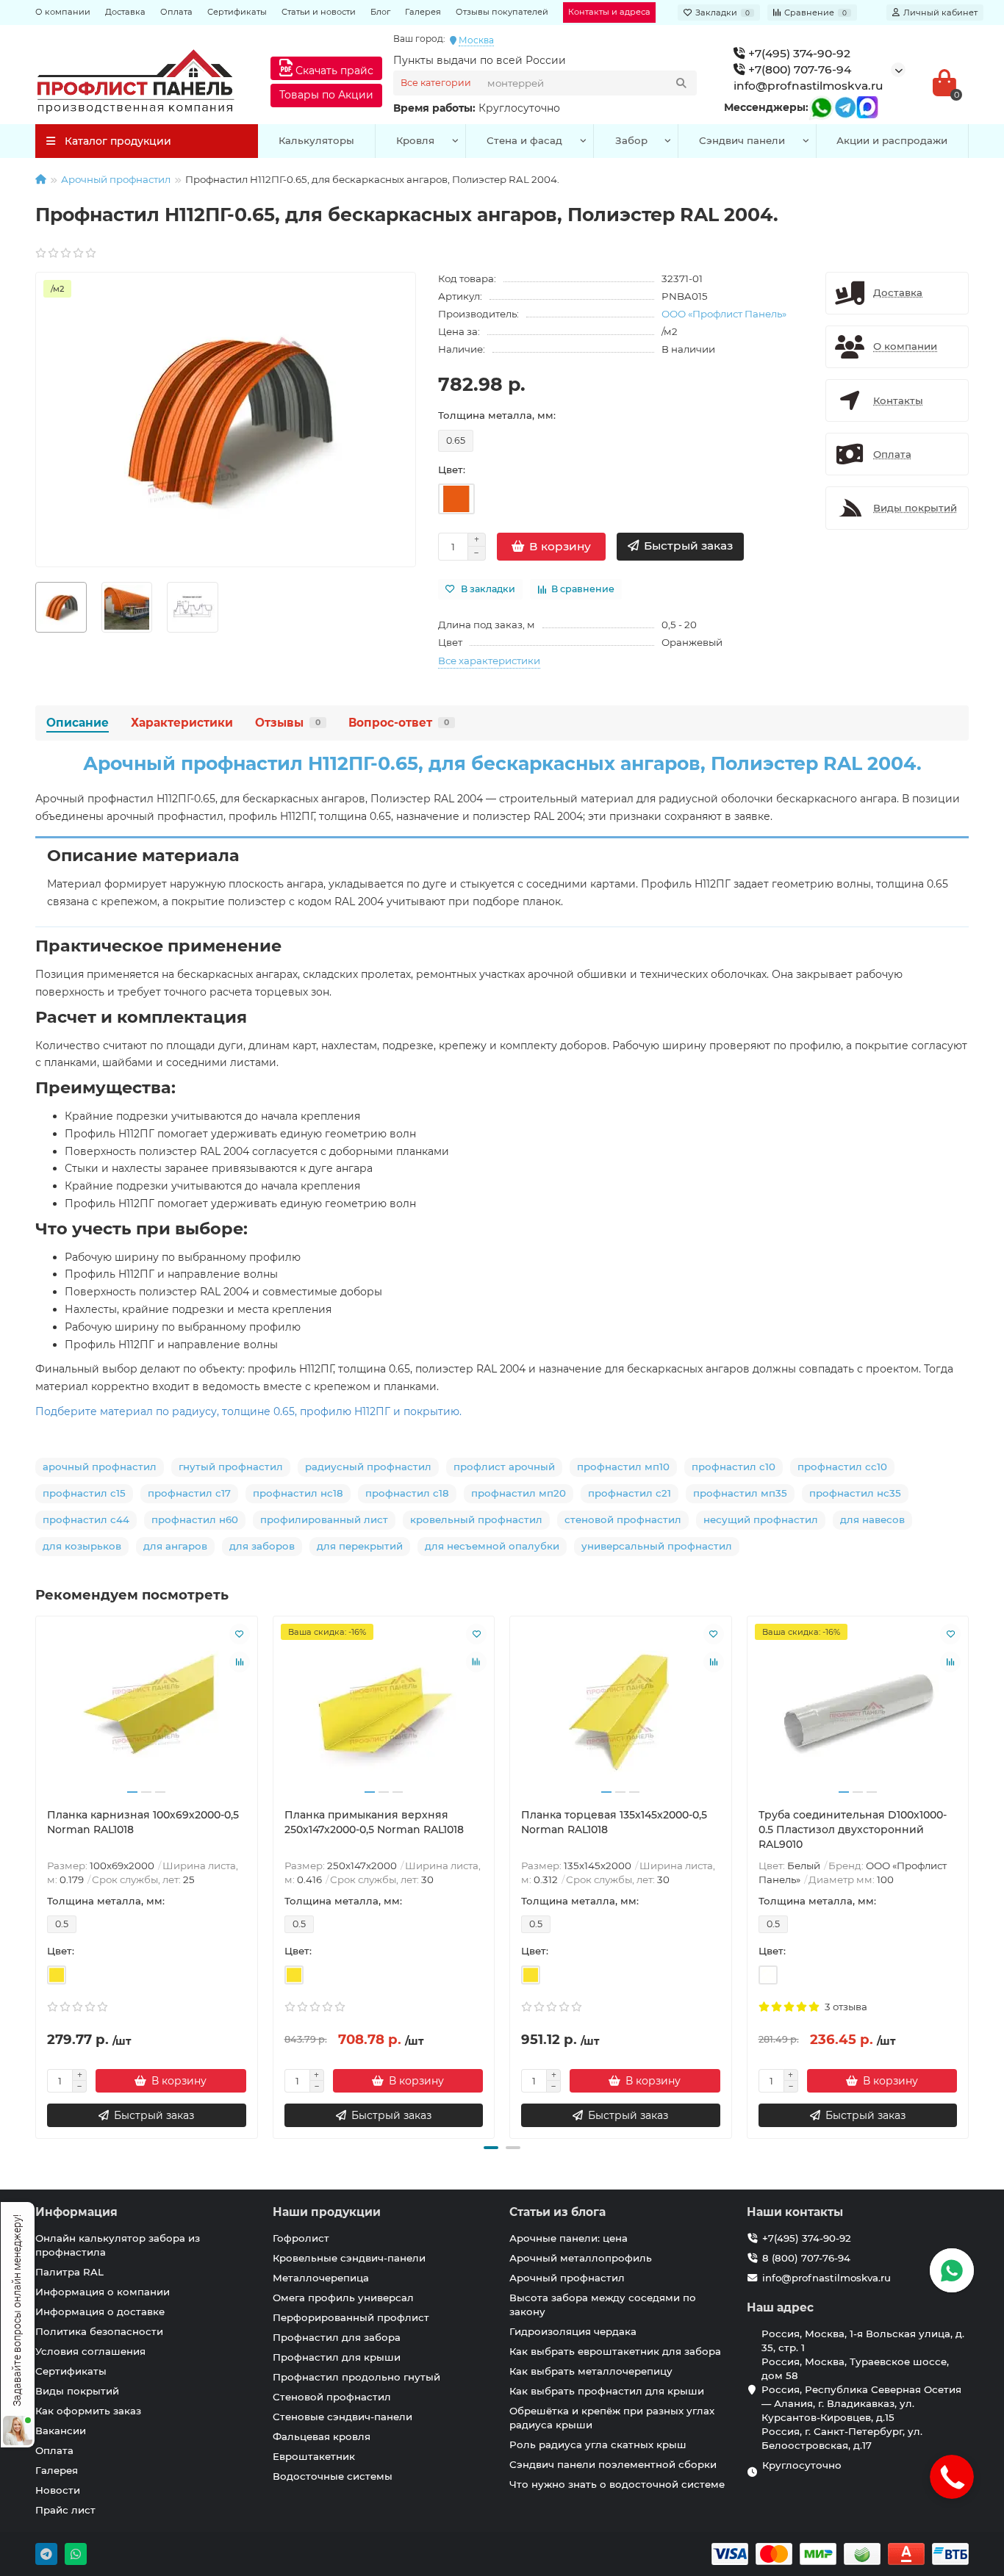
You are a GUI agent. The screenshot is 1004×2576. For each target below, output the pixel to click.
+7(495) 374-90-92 (798, 53)
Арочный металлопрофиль (581, 2258)
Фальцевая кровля (322, 2436)
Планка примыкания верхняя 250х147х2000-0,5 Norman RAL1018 (374, 1822)
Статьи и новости (319, 12)
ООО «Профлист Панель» (724, 314)
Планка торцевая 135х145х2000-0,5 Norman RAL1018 (614, 1822)
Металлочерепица (321, 2278)
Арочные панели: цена (569, 2238)
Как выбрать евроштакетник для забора (615, 2351)
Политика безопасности (99, 2331)
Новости (58, 2490)
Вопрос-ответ (399, 723)
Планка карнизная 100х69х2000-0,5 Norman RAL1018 (143, 1822)
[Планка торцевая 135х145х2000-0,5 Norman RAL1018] (621, 1712)
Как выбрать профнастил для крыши (607, 2391)
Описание (78, 723)
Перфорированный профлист (351, 2317)
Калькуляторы (316, 140)
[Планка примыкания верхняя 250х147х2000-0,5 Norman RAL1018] (384, 1712)
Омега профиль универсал (343, 2298)
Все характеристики (489, 661)
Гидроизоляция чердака (573, 2331)
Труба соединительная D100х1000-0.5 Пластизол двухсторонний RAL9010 (853, 1830)
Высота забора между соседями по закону (603, 2305)
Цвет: (452, 469)
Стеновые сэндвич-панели (343, 2417)
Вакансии (61, 2431)
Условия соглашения (90, 2351)
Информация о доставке (100, 2311)
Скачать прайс (333, 71)
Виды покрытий (77, 2391)
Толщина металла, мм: (497, 415)
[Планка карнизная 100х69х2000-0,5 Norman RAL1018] (147, 1712)
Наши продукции (327, 2212)
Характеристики (182, 723)
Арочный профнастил (116, 179)
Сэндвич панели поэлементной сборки (613, 2464)
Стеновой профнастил (332, 2397)
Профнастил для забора (337, 2337)
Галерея (423, 12)
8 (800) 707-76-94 (806, 2258)
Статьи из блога (557, 2212)
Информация (76, 2212)
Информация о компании (103, 2292)
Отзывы (288, 723)
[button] (491, 2148)
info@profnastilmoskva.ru (808, 86)
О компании (63, 12)
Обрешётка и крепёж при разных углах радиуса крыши (612, 2418)
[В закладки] (240, 1634)
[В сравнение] (240, 1662)
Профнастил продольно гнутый (356, 2377)
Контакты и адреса (609, 12)
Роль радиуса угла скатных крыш (598, 2444)
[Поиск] (681, 83)
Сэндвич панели (742, 140)
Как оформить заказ (88, 2411)
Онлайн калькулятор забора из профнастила (118, 2245)
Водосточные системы (333, 2476)
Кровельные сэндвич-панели (349, 2258)
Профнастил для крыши (337, 2357)
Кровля (415, 140)
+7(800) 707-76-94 (798, 69)
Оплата (176, 12)
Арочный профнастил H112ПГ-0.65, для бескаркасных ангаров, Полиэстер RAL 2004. (502, 763)
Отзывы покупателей (502, 12)
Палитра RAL (69, 2272)
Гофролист (301, 2238)
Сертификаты (237, 12)
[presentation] (37, 1875)
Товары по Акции (326, 95)
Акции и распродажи (892, 140)
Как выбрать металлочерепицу (591, 2371)
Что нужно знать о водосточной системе (617, 2484)
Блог (380, 12)
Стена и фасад (524, 140)
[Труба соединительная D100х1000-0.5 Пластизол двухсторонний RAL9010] (858, 1712)
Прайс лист (65, 2510)
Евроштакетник (314, 2456)
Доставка (125, 12)
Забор (631, 140)
